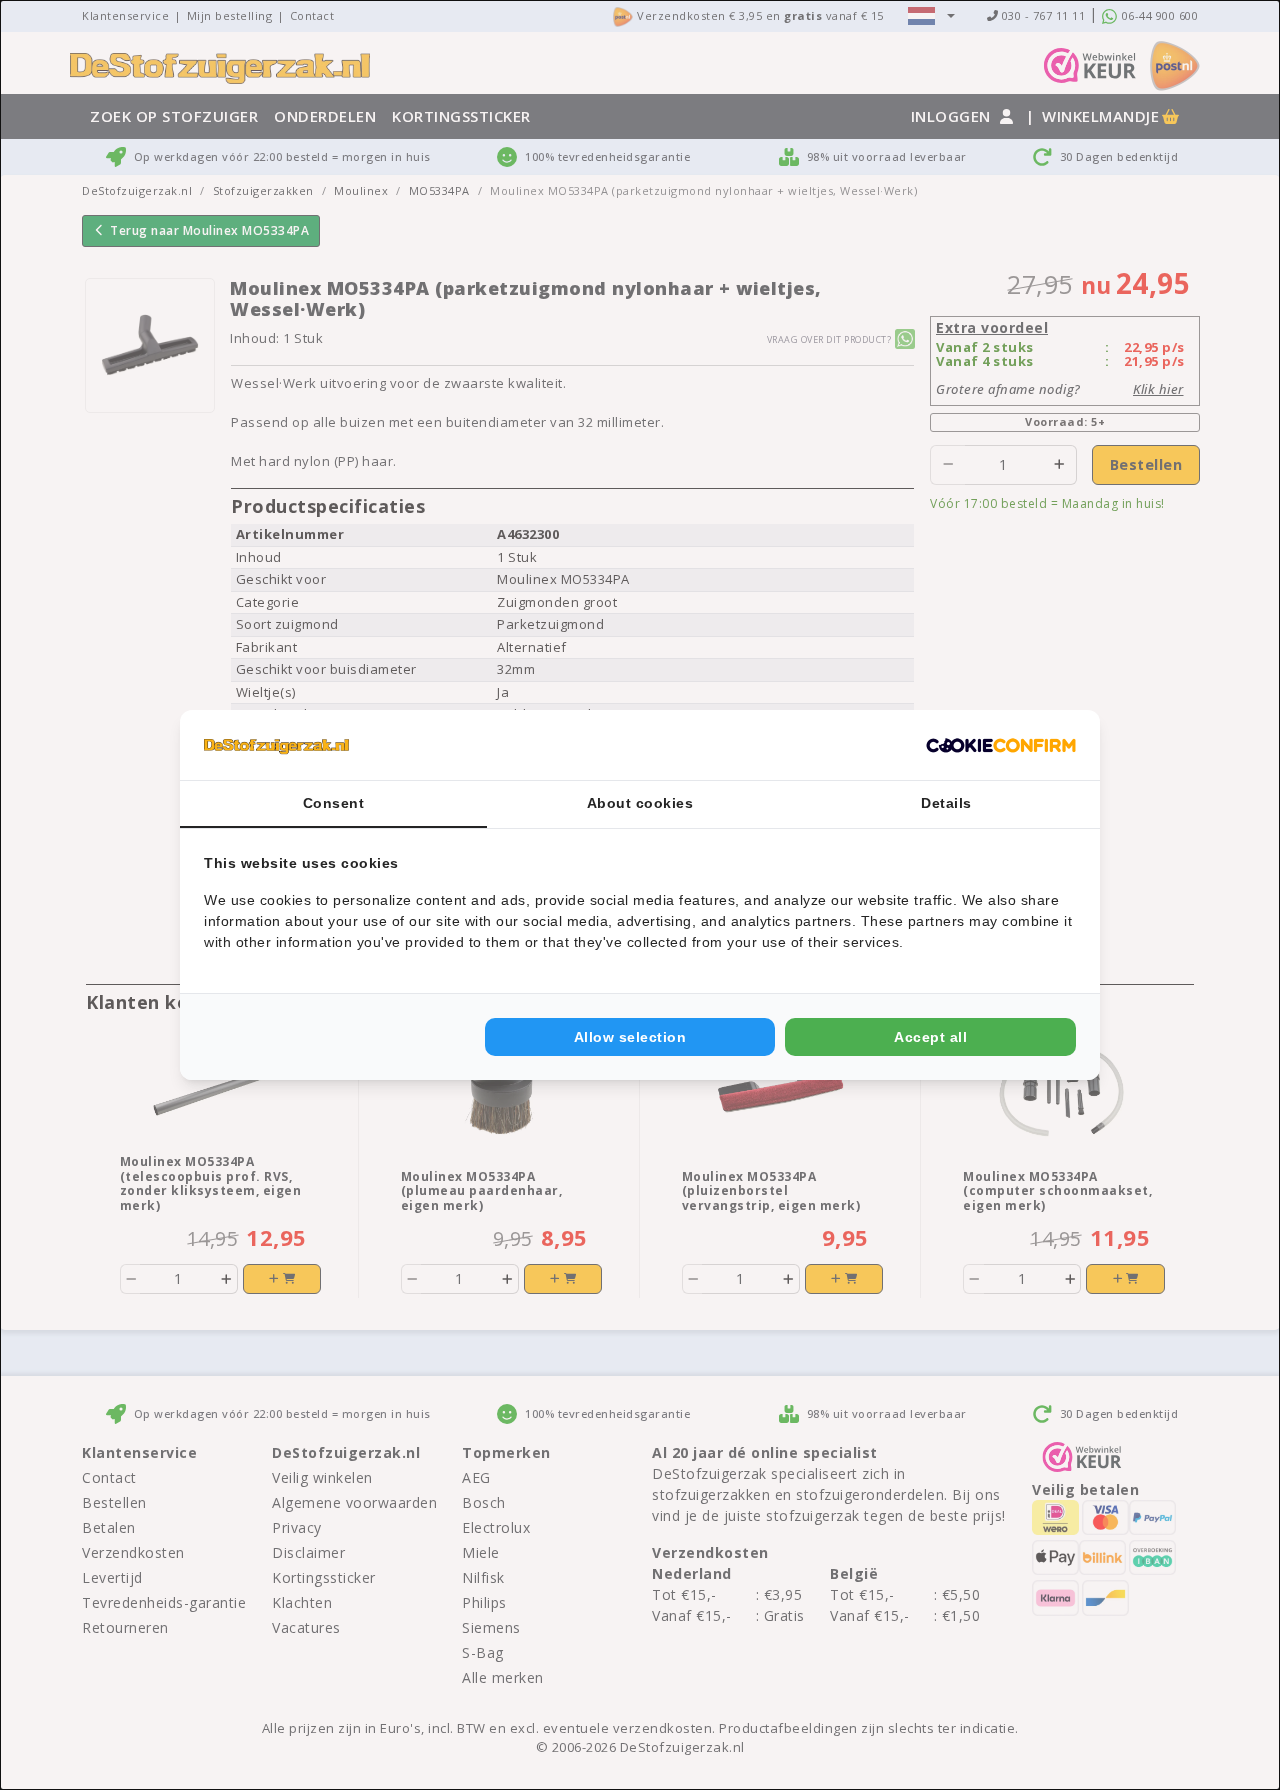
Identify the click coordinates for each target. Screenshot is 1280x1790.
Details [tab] (946, 803)
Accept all (930, 1037)
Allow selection (630, 1037)
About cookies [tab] (640, 803)
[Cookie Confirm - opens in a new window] (1001, 745)
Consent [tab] (334, 803)
